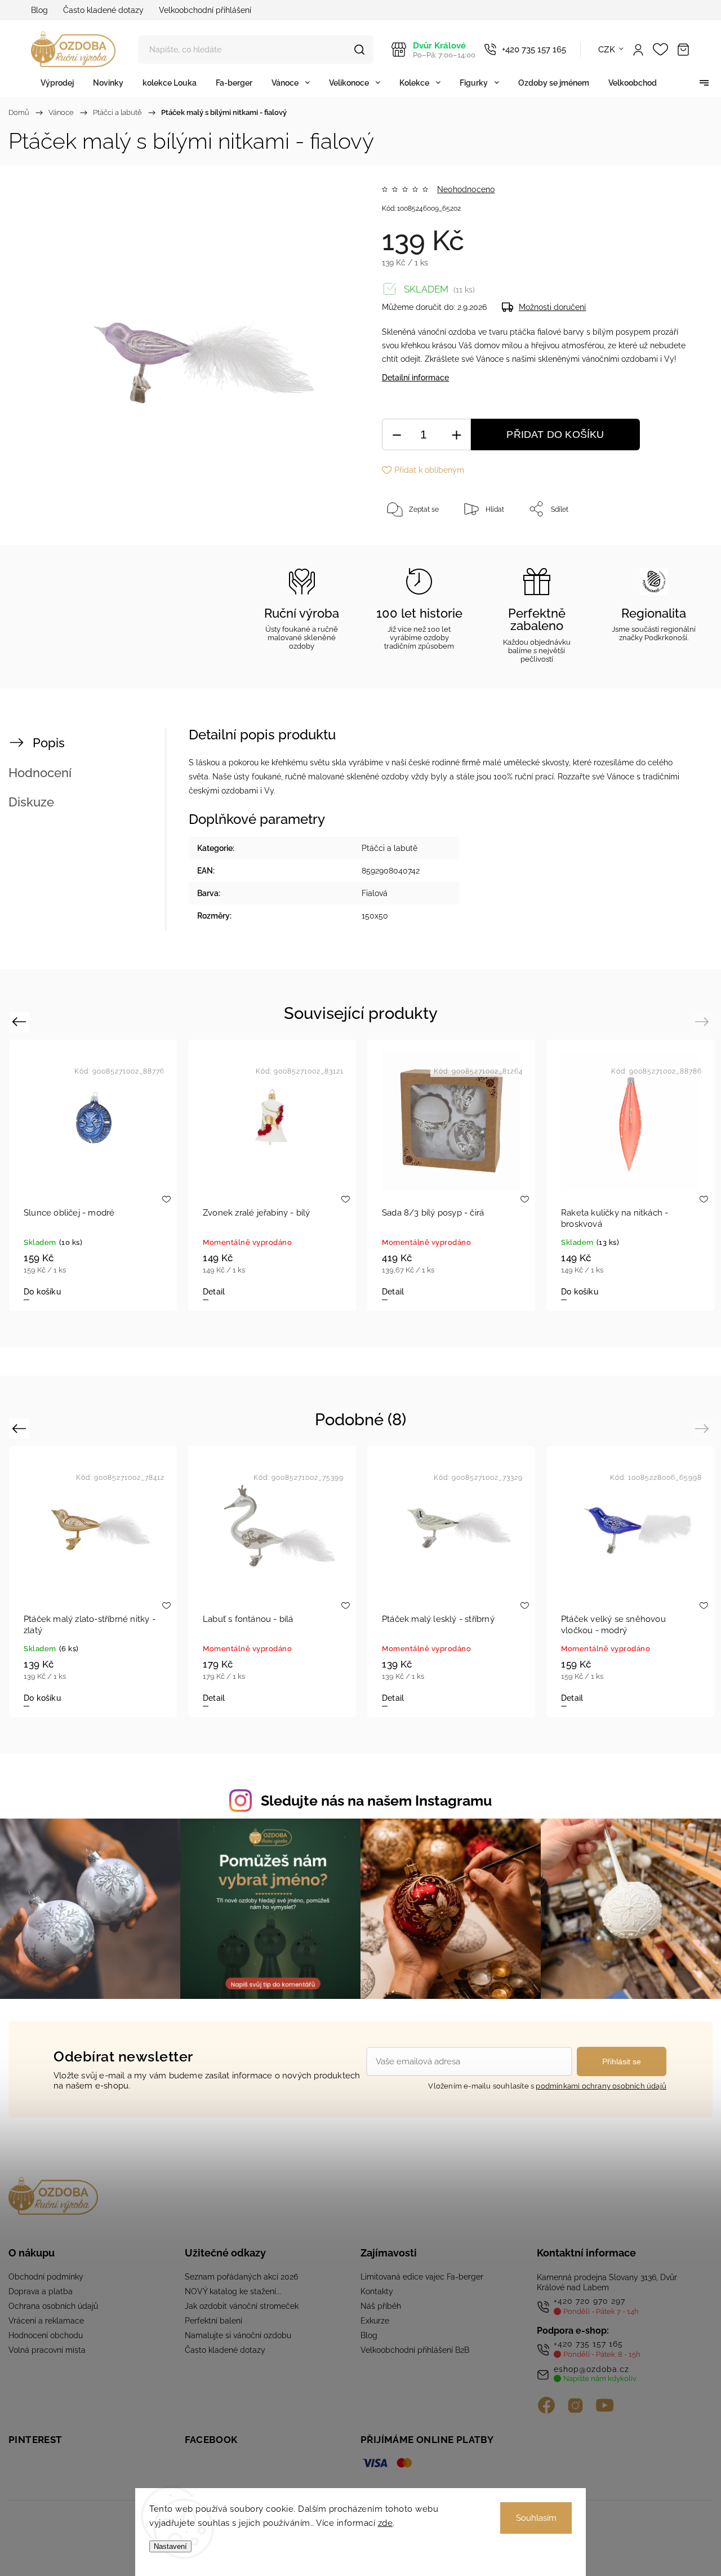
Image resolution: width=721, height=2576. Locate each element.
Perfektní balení (213, 2321)
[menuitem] (57, 83)
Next (704, 1021)
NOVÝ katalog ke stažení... (233, 2291)
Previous (21, 1021)
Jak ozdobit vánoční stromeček (242, 2306)
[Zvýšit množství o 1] (456, 435)
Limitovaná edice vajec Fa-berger (422, 2277)
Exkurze (375, 2321)
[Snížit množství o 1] (397, 435)
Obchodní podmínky (46, 2277)
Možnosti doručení (552, 307)
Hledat (359, 50)
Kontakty (377, 2291)
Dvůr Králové (444, 50)
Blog (39, 10)
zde (386, 2523)
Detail (214, 1292)
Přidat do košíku (555, 434)
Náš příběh (381, 2306)
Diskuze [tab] (31, 802)
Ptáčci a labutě (390, 848)
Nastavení (170, 2546)
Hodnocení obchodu (46, 2335)
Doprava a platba (41, 2291)
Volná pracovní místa (47, 2350)
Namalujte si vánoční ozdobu (238, 2335)
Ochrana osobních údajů (53, 2306)
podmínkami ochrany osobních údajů (601, 2086)
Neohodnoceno (466, 189)
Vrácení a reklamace (46, 2321)
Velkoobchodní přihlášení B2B (415, 2350)
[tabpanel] (93, 1175)
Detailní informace (415, 378)
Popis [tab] (49, 743)
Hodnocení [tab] (40, 773)
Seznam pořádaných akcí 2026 (241, 2277)
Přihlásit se (622, 2061)
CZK (607, 50)
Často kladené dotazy (103, 10)
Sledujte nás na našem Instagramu (376, 1801)
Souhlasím (536, 2518)
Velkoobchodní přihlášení (205, 10)
